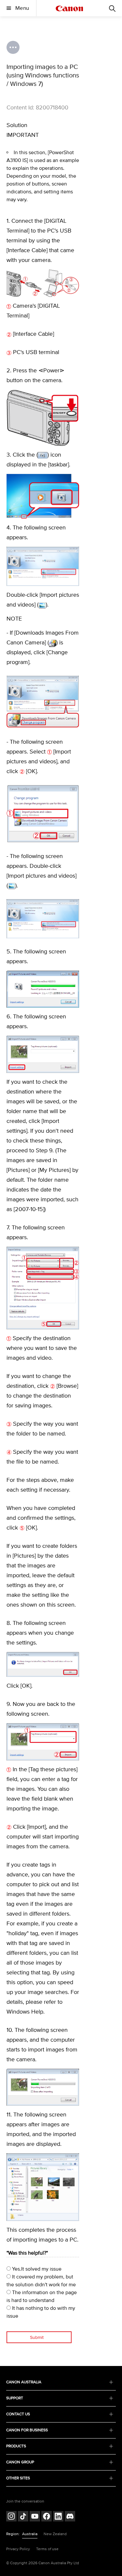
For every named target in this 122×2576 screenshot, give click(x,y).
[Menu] (112, 8)
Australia (30, 2534)
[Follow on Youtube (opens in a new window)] (35, 2517)
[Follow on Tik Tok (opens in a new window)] (23, 2517)
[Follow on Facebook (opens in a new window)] (47, 2517)
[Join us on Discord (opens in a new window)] (70, 2517)
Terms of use (47, 2549)
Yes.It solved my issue (36, 2269)
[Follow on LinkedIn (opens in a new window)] (58, 2517)
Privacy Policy (18, 2549)
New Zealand (55, 2534)
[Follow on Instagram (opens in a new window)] (11, 2517)
